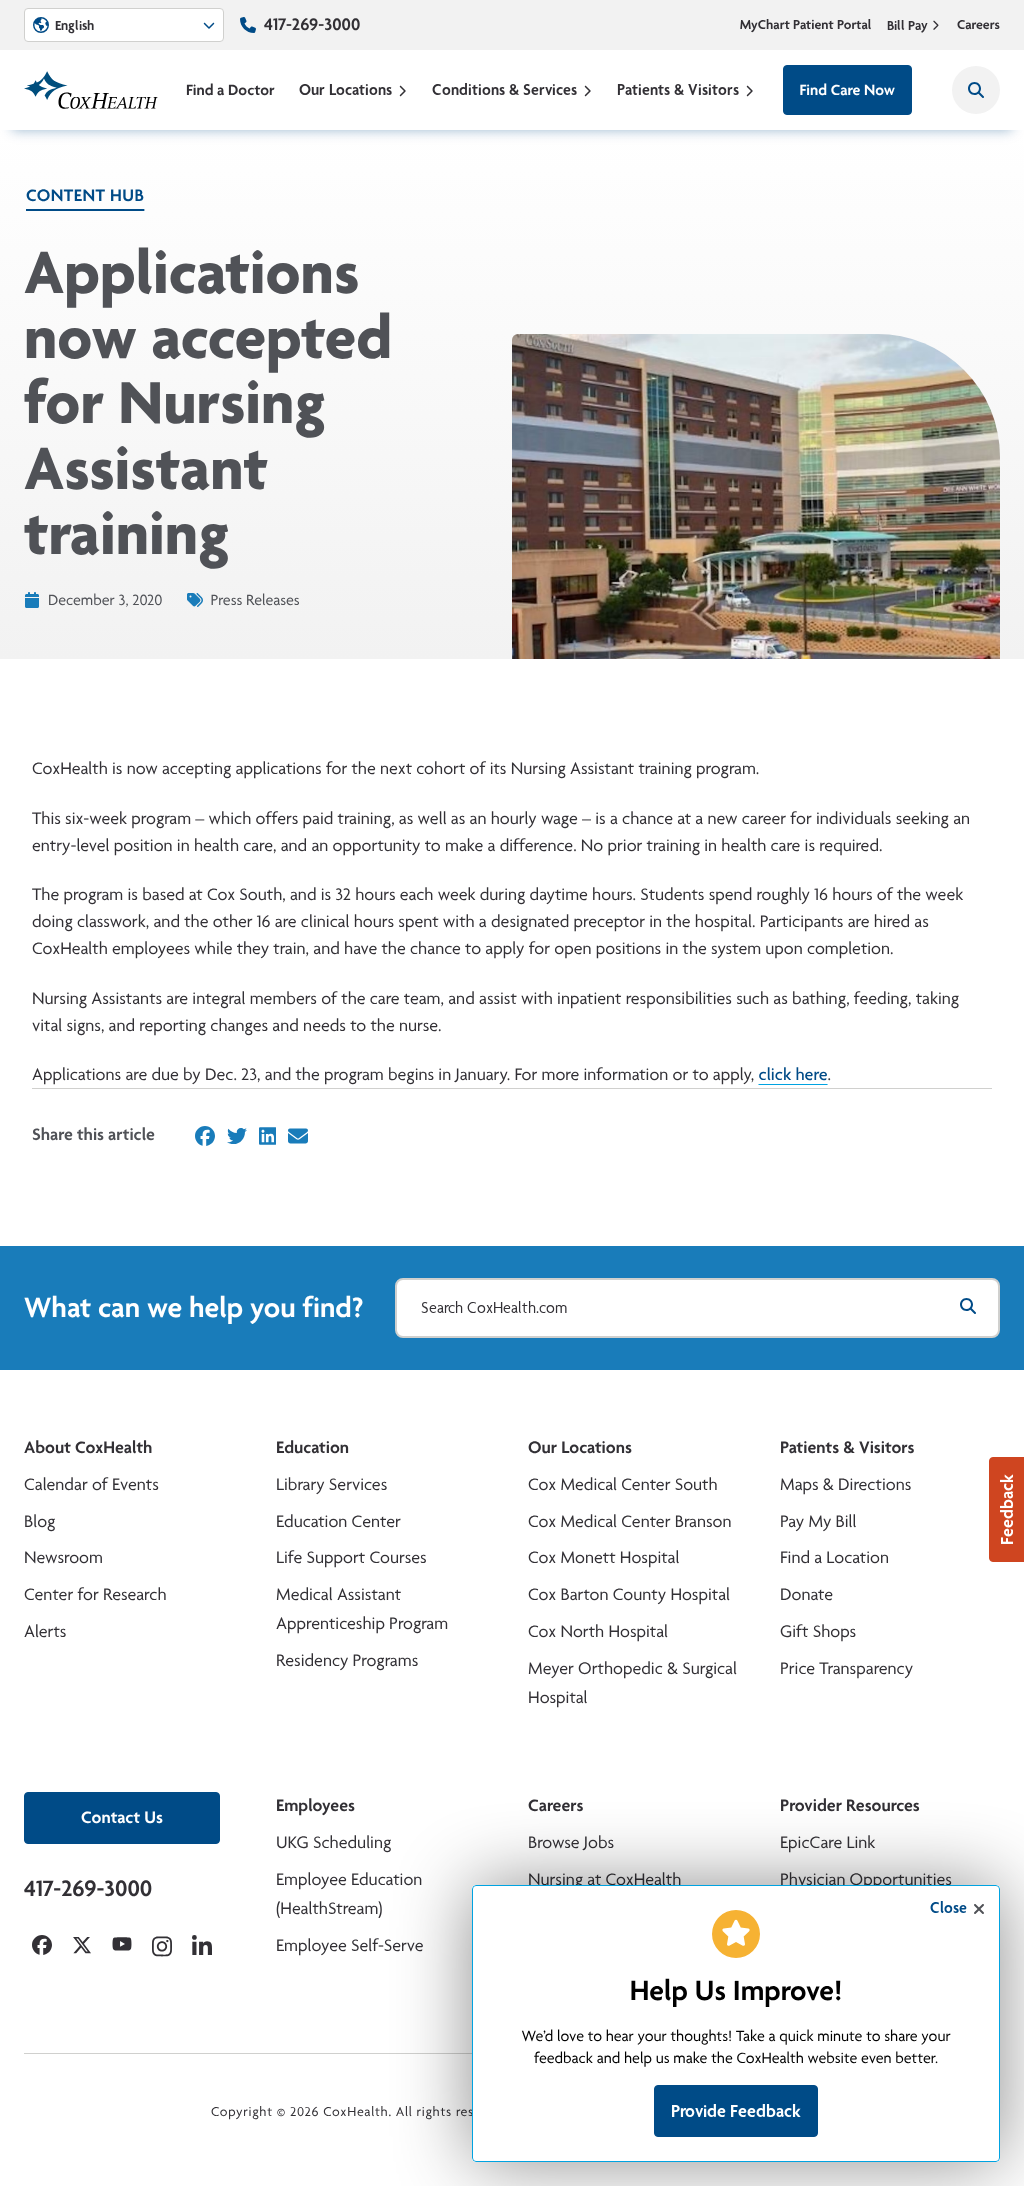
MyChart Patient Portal (806, 25)
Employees (315, 1805)
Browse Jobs (571, 1842)
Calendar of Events (91, 1484)
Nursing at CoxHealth (604, 1879)
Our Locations (345, 89)
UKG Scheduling (333, 1842)
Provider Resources (850, 1805)
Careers (978, 25)
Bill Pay (907, 25)
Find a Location (834, 1557)
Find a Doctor (230, 89)
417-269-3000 (312, 24)
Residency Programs (347, 1660)
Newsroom (63, 1557)
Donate (806, 1594)
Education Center (338, 1521)
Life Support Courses (351, 1557)
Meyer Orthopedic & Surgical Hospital (632, 1683)
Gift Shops (818, 1631)
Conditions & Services (504, 89)
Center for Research (95, 1594)
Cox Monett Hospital (603, 1557)
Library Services (331, 1484)
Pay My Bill (818, 1521)
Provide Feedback (736, 2110)
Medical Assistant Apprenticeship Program (362, 1609)
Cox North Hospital (598, 1631)
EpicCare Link (827, 1842)
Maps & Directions (845, 1484)
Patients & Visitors (678, 89)
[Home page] (91, 90)
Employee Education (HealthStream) (349, 1894)
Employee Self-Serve (349, 1945)
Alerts (45, 1631)
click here (793, 1074)
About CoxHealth (88, 1447)
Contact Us (122, 1817)
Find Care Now (847, 89)
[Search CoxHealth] (976, 90)
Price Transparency (846, 1668)
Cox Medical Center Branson (629, 1521)
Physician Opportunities (866, 1879)
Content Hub (85, 195)
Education (312, 1447)
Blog (39, 1521)
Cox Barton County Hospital (629, 1594)
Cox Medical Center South (623, 1484)
